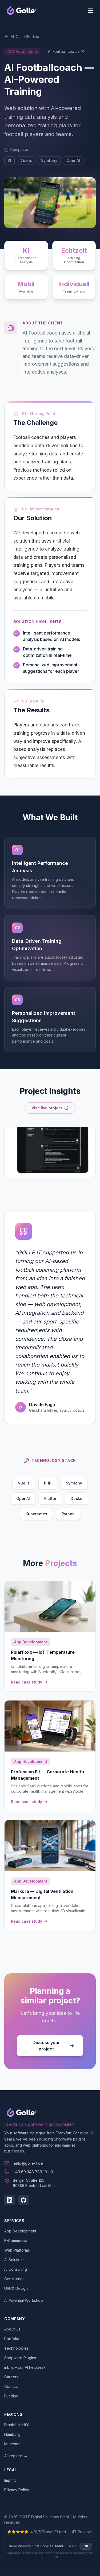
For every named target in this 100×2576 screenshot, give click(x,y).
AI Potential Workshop (24, 2300)
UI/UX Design (16, 2288)
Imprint (10, 2480)
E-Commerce (16, 2241)
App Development (20, 2231)
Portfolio (12, 2339)
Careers (11, 2377)
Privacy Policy (17, 2490)
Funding (11, 2396)
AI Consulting (16, 2269)
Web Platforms (17, 2250)
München (12, 2444)
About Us (12, 2329)
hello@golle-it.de (28, 2163)
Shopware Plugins (20, 2358)
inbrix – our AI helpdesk (25, 2367)
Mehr (59, 2546)
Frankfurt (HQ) (17, 2425)
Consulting (13, 2279)
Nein (73, 2546)
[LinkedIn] (10, 2200)
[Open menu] (90, 11)
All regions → (16, 2456)
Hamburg (12, 2434)
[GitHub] (23, 2200)
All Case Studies (25, 37)
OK (86, 2546)
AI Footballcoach (63, 51)
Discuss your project (46, 2046)
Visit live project (47, 1108)
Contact (11, 2386)
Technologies (16, 2348)
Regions (13, 2414)
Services (14, 2221)
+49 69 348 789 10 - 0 (33, 2172)
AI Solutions (14, 2260)
